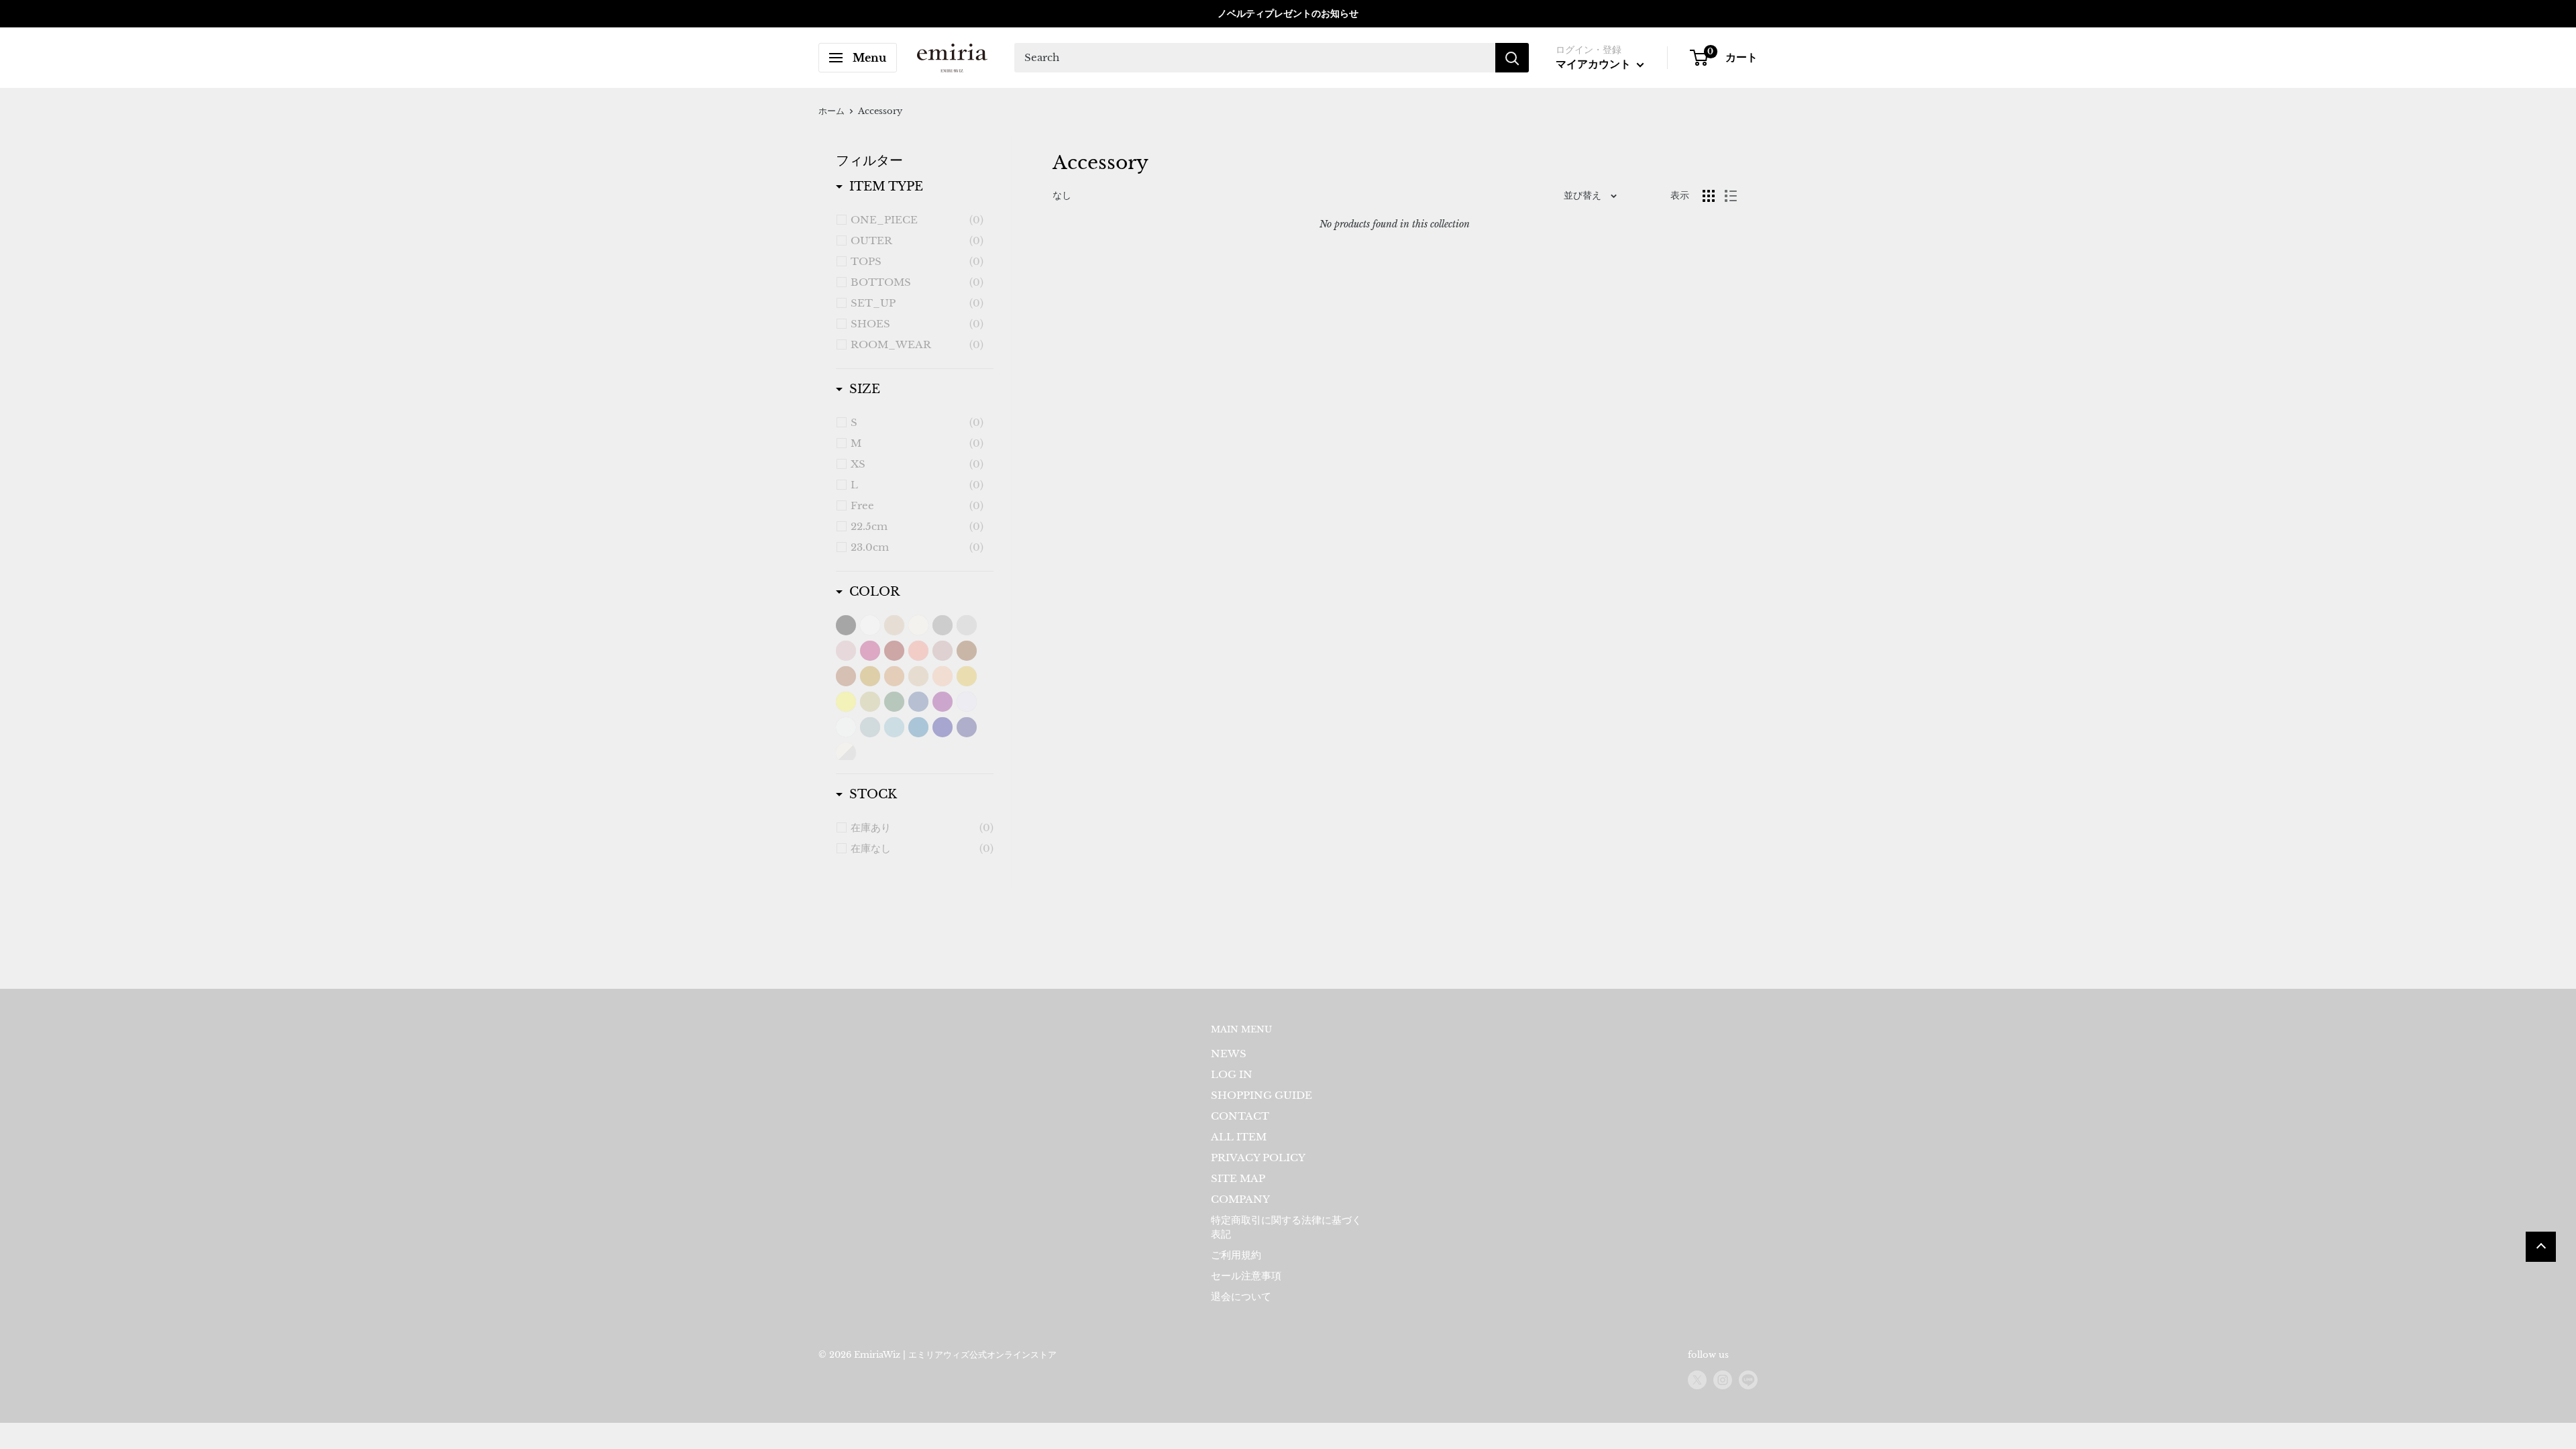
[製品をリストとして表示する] (1731, 196)
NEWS (1229, 1054)
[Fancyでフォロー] (1748, 1380)
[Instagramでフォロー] (1723, 1380)
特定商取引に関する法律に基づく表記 (1286, 1227)
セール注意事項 (1246, 1276)
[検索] (1512, 58)
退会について (1241, 1296)
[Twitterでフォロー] (1697, 1380)
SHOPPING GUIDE (1262, 1095)
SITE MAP (1238, 1178)
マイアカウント (1595, 64)
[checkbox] (917, 220)
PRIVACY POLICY (1258, 1158)
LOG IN (1232, 1074)
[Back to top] (2541, 1247)
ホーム (831, 111)
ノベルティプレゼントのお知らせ (1288, 13)
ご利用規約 (1236, 1255)
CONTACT (1240, 1116)
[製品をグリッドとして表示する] (1709, 196)
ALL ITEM (1239, 1137)
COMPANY (1240, 1199)
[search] (1255, 58)
